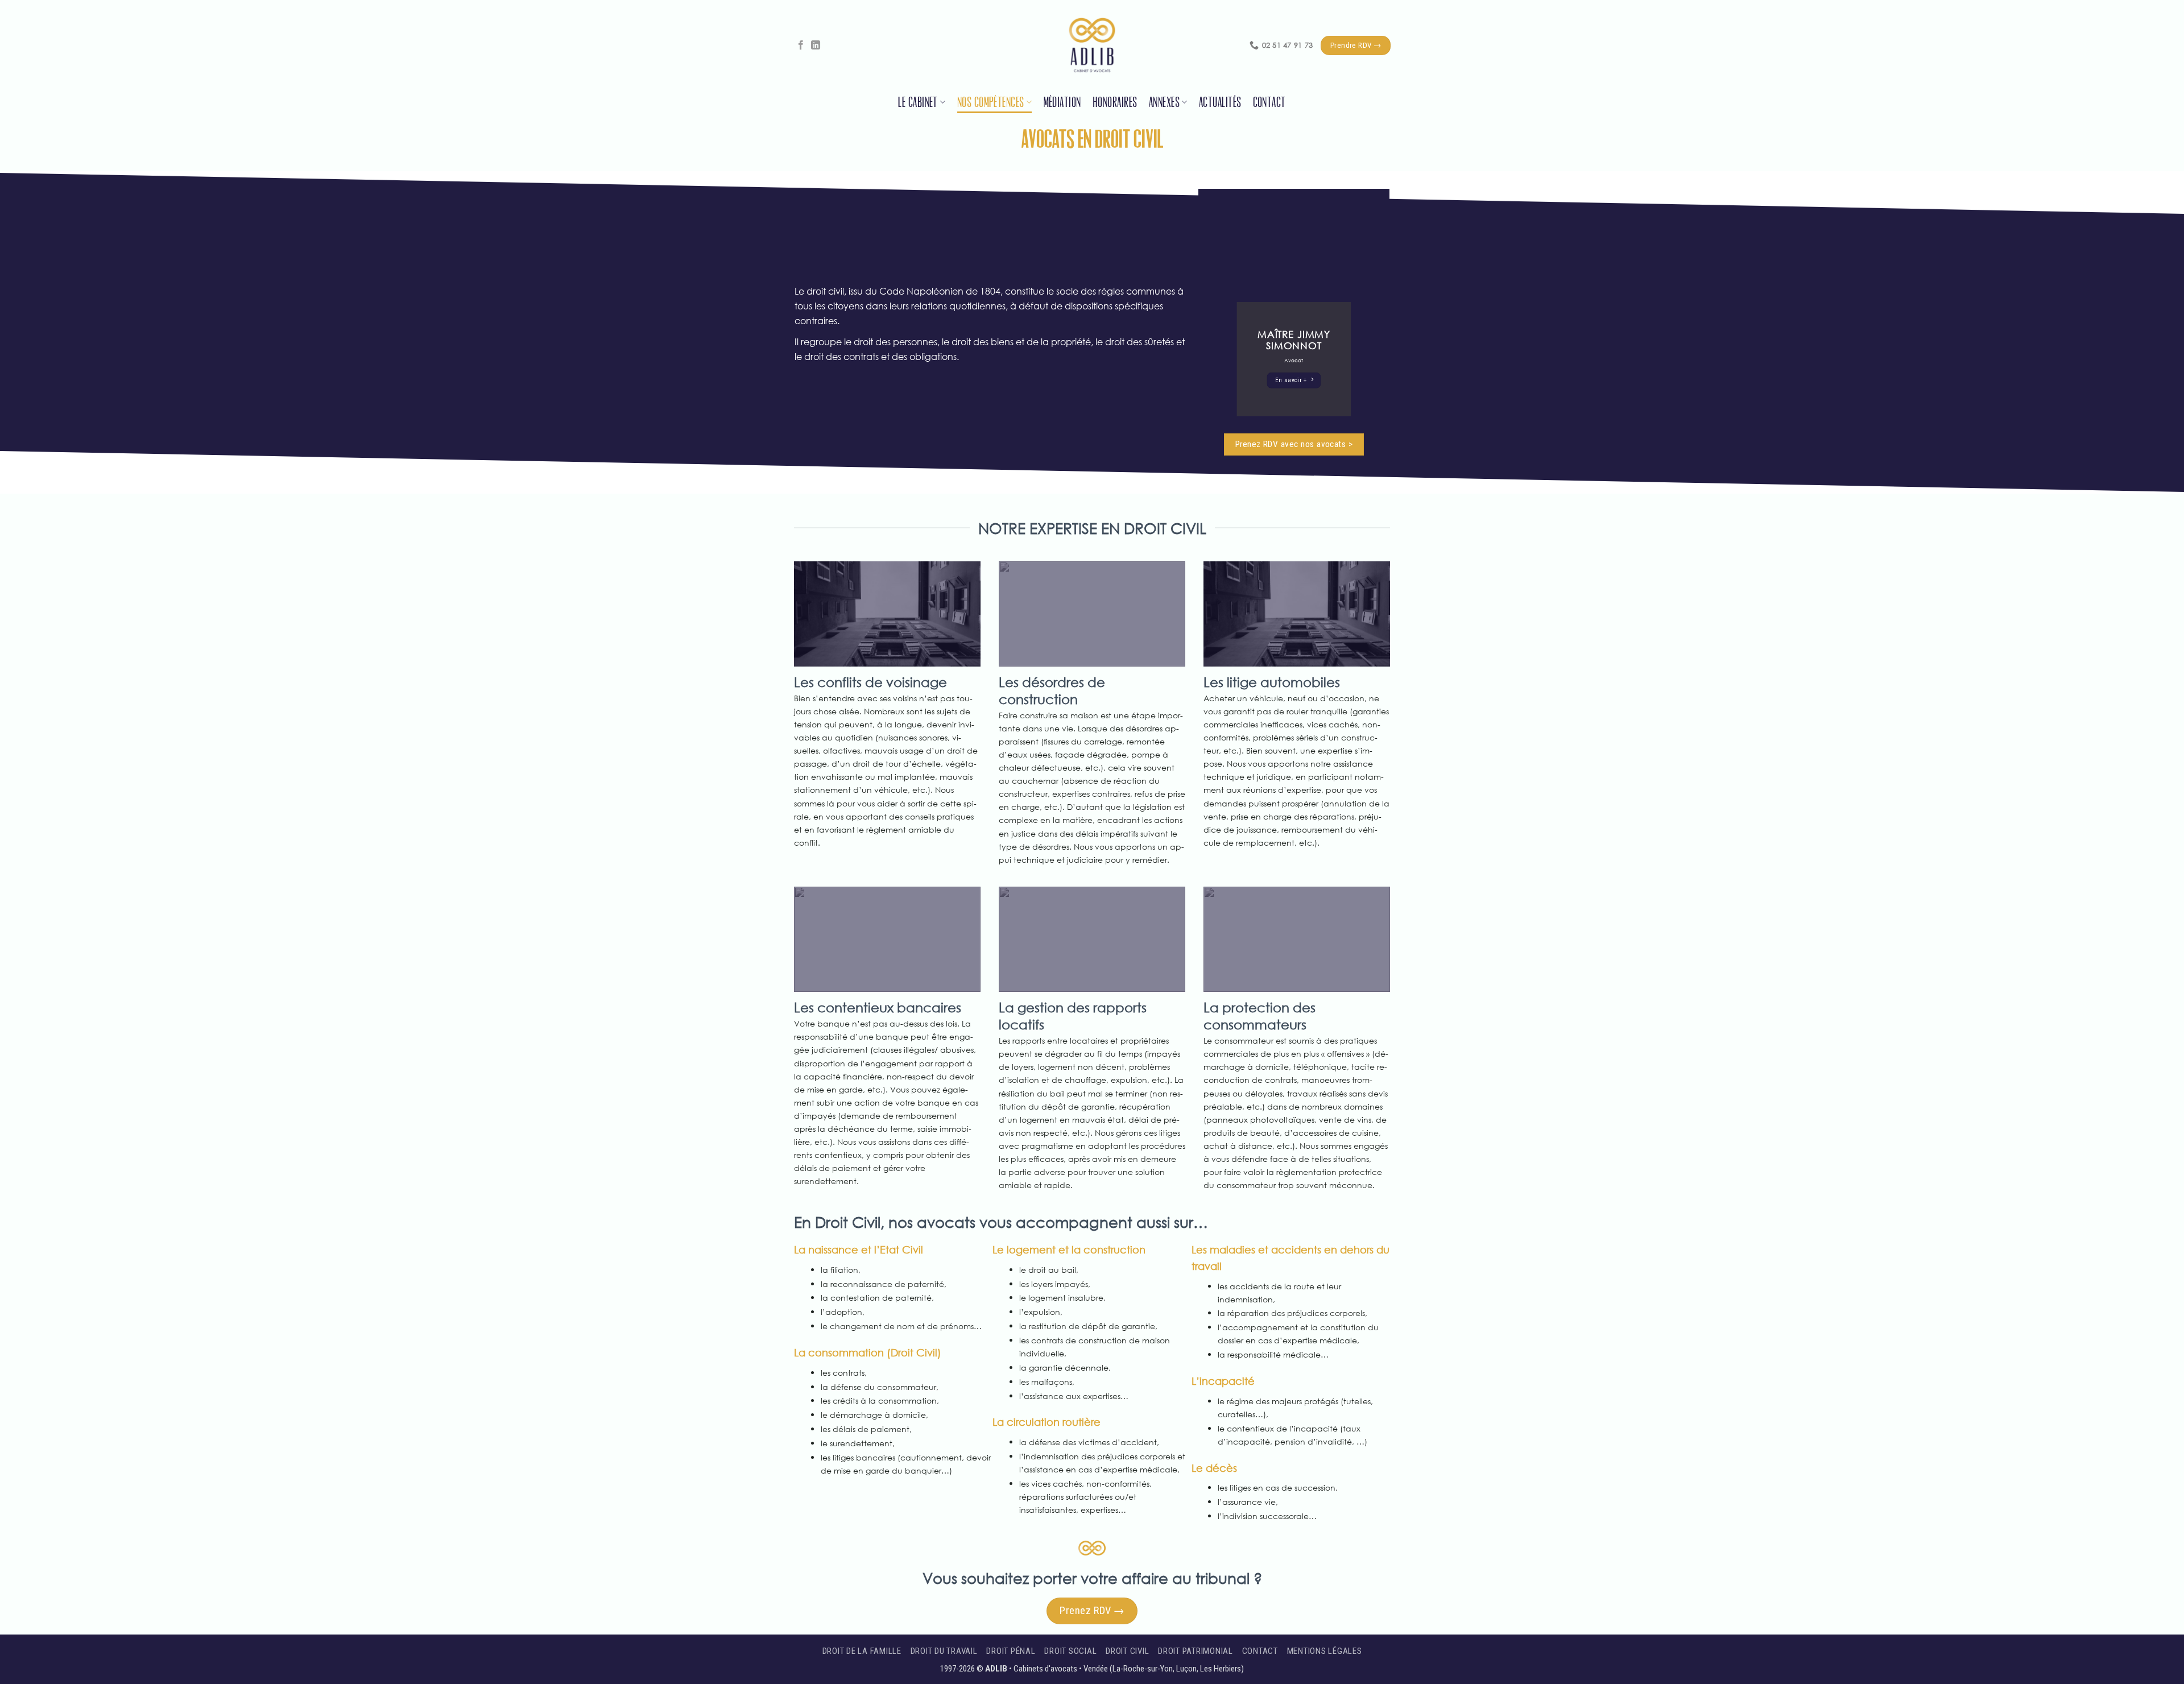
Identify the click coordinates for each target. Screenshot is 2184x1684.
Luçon (1186, 1669)
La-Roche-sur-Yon (1143, 1669)
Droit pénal (1011, 1651)
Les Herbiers (1221, 1669)
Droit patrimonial (1196, 1651)
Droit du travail (944, 1651)
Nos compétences (991, 102)
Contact (1269, 102)
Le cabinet (918, 102)
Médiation (1062, 102)
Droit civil (1127, 1651)
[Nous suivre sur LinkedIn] (816, 45)
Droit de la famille (862, 1651)
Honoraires (1115, 102)
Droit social (1070, 1651)
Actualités (1220, 102)
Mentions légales (1325, 1651)
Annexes (1164, 102)
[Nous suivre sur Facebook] (801, 45)
